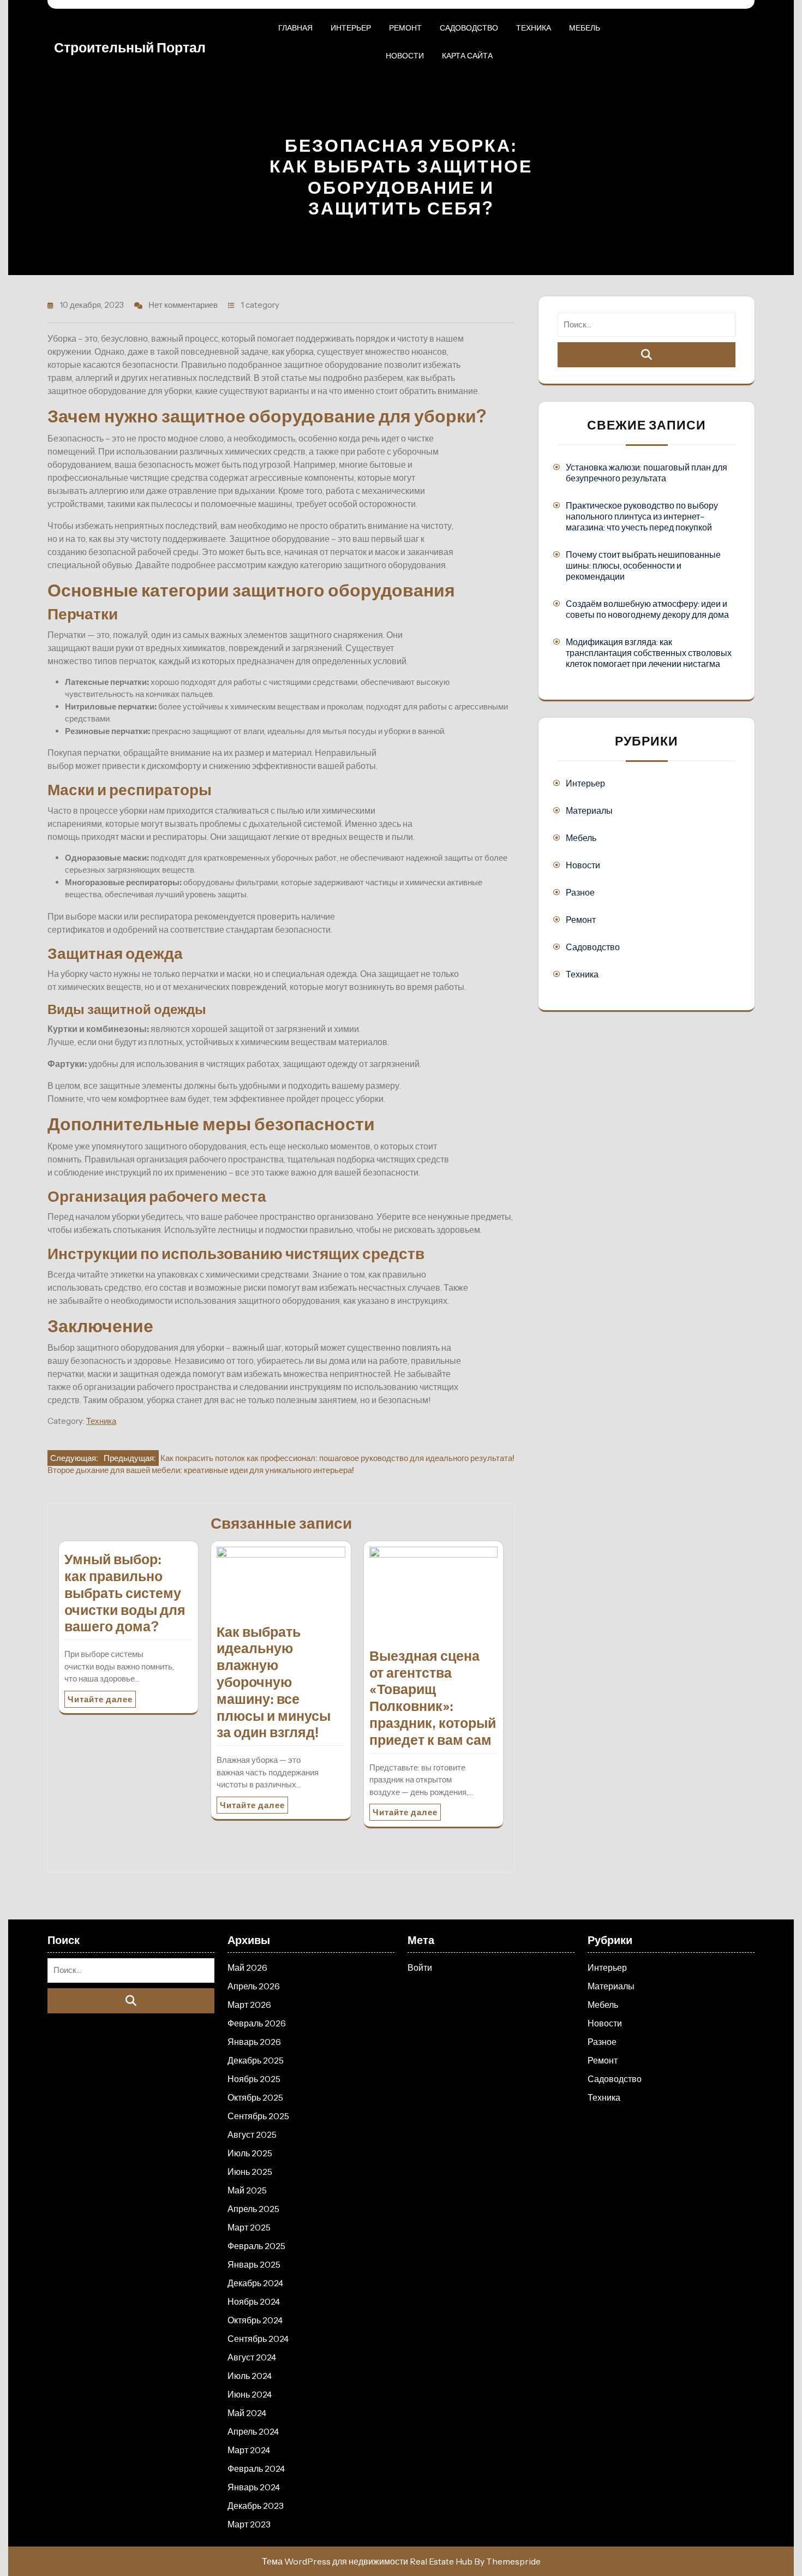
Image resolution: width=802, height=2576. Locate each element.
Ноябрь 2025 (254, 2079)
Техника (534, 28)
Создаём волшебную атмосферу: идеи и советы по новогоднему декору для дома (647, 609)
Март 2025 (249, 2227)
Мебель (585, 28)
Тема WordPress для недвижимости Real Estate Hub (367, 2561)
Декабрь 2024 (255, 2283)
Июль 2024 (250, 2376)
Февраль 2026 (257, 2023)
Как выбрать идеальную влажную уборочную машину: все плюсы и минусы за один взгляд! (274, 1682)
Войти (420, 1967)
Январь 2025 (254, 2264)
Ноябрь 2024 (254, 2301)
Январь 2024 (254, 2487)
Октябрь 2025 (255, 2097)
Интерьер (351, 28)
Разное (580, 892)
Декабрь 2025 (256, 2060)
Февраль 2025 (256, 2246)
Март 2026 (249, 2005)
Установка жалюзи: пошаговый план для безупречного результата (647, 473)
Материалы (589, 810)
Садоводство (469, 28)
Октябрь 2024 (255, 2320)
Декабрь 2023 (256, 2506)
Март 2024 (249, 2450)
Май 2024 (247, 2413)
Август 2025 (252, 2134)
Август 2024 (252, 2357)
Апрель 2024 (253, 2431)
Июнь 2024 (250, 2394)
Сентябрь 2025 (258, 2116)
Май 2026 (247, 1967)
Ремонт (405, 28)
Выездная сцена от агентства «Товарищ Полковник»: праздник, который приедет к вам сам (433, 1698)
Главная (295, 28)
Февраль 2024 (256, 2468)
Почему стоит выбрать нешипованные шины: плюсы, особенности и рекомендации (643, 565)
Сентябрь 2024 (258, 2339)
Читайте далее (100, 1699)
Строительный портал (130, 47)
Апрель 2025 (253, 2209)
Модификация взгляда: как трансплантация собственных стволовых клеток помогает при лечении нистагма (649, 653)
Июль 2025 (250, 2153)
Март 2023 (249, 2524)
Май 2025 (247, 2190)
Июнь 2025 (250, 2172)
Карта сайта (467, 56)
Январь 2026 (254, 2042)
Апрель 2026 (254, 1986)
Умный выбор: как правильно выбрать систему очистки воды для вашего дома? (125, 1593)
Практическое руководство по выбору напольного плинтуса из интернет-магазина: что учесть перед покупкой (642, 516)
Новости (405, 56)
